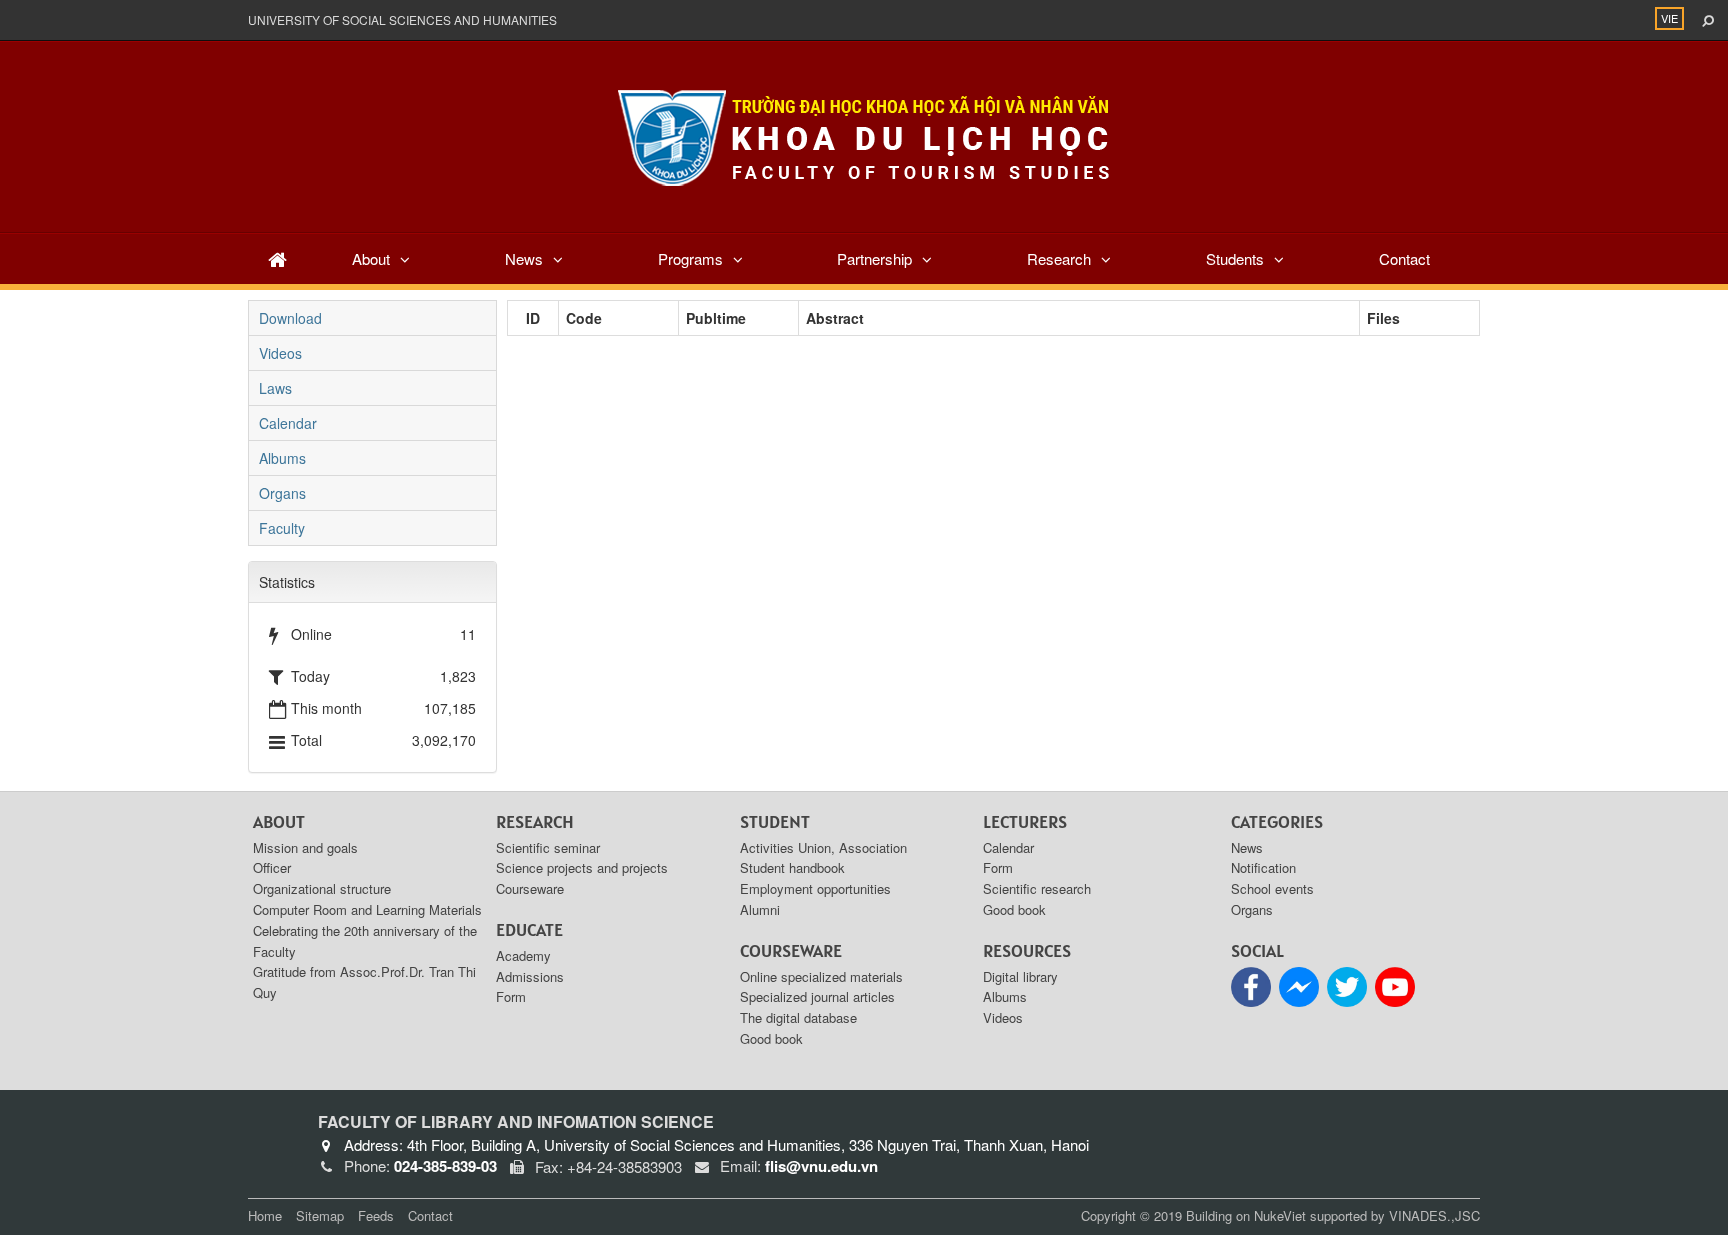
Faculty (282, 528)
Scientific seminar (548, 847)
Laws (275, 388)
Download (290, 318)
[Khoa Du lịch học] (864, 135)
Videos (280, 353)
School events (1272, 888)
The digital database (798, 1017)
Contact (1404, 258)
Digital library (1020, 976)
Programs (690, 258)
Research (1059, 258)
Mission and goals (305, 847)
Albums (282, 458)
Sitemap (320, 1215)
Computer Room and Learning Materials (367, 909)
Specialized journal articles (817, 996)
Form (511, 996)
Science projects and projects (582, 867)
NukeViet (1280, 1215)
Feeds (376, 1215)
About (371, 258)
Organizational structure (322, 888)
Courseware (530, 888)
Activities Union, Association (823, 847)
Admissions (530, 976)
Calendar (288, 423)
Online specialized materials (821, 976)
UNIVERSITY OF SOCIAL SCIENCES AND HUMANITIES (402, 19)
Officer (272, 867)
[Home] (277, 258)
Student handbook (792, 867)
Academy (523, 955)
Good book (771, 1038)
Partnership (874, 258)
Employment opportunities (815, 888)
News (524, 258)
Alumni (760, 909)
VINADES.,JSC (1434, 1215)
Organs (282, 493)
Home (265, 1215)
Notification (1263, 867)
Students (1235, 258)
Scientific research (1037, 888)
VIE (1669, 18)
